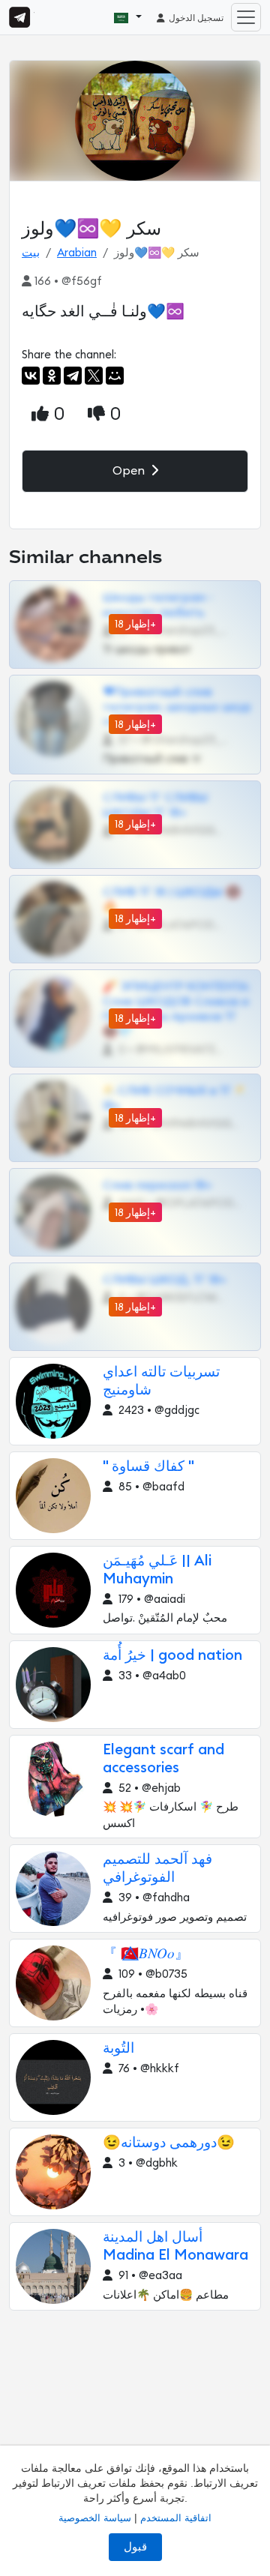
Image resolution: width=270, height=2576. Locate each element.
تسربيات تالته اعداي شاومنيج (161, 1381)
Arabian (77, 253)
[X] (94, 376)
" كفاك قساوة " (148, 1467)
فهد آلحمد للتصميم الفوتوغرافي (157, 1869)
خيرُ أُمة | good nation (172, 1656)
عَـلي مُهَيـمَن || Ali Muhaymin (157, 1570)
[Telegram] (73, 376)
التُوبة (118, 2049)
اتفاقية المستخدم (176, 2518)
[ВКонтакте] (31, 376)
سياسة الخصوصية (95, 2518)
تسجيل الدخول (195, 18)
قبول (135, 2547)
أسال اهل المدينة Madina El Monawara (175, 2247)
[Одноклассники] (52, 376)
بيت (31, 253)
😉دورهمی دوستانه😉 (169, 2143)
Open (130, 471)
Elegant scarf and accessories (163, 1759)
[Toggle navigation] (246, 17)
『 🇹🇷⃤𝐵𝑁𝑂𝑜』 (146, 1954)
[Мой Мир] (115, 376)
